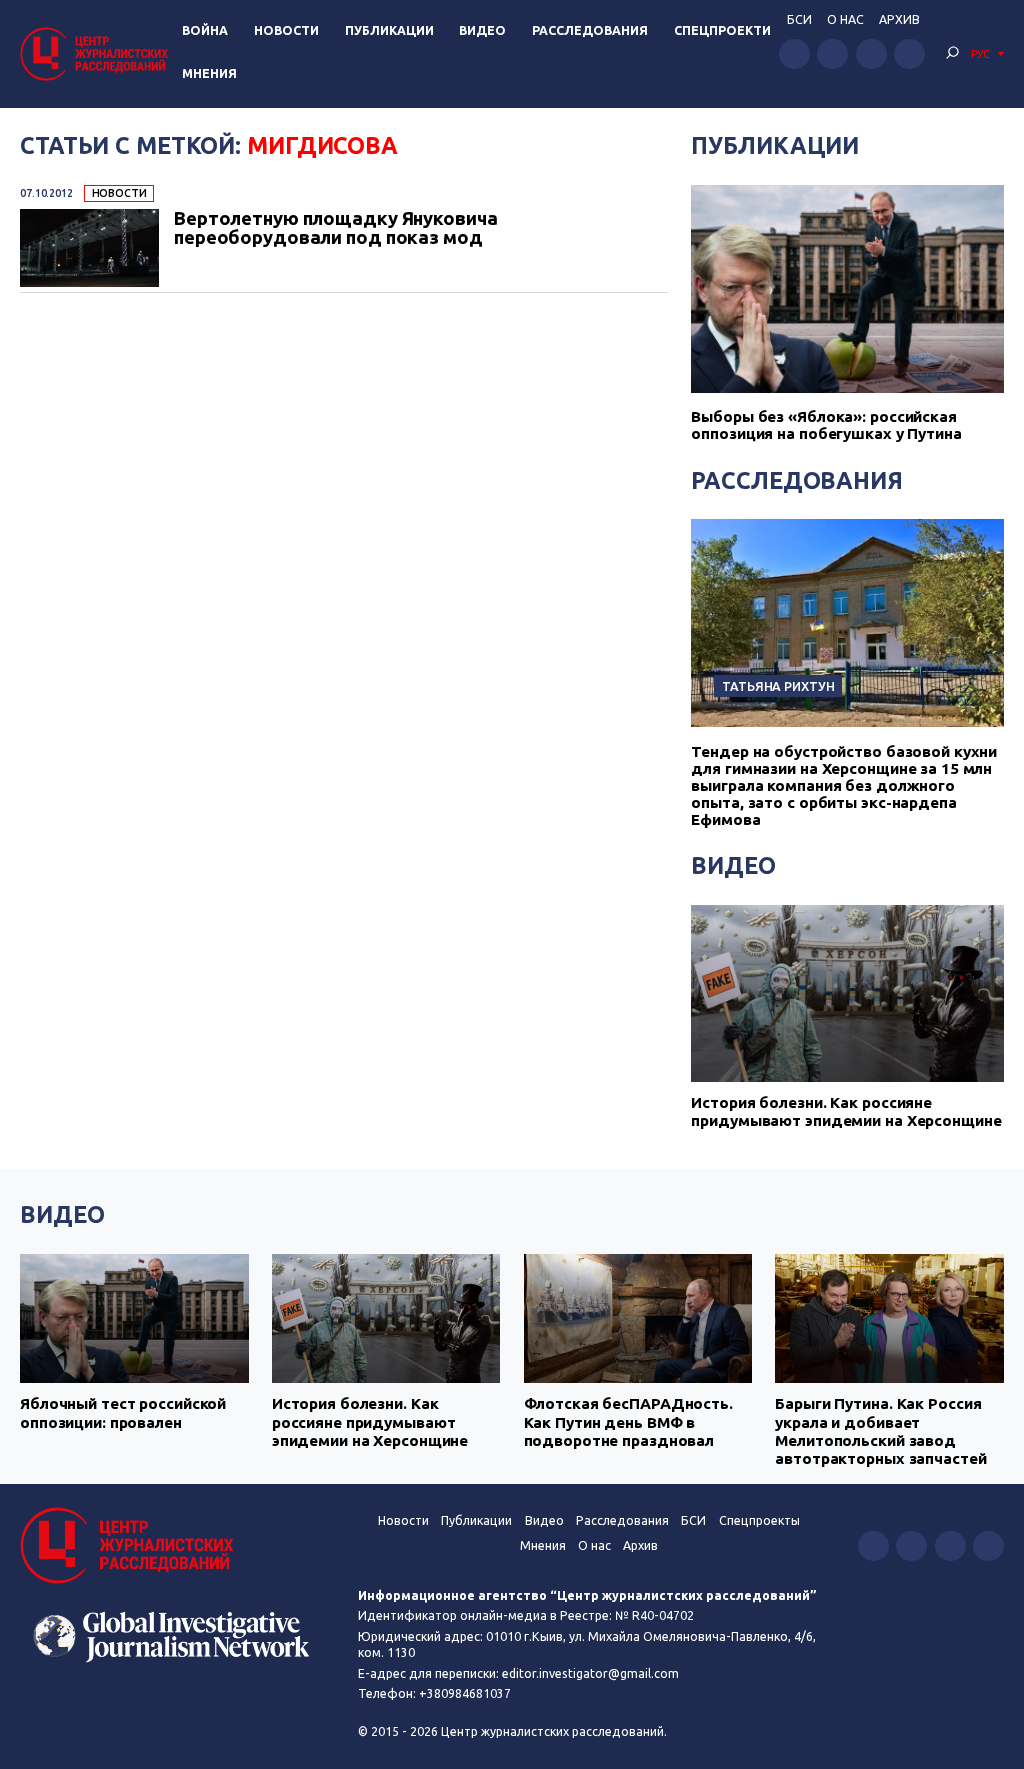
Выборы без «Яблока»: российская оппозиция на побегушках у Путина (826, 425)
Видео (482, 30)
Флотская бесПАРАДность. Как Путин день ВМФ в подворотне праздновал (628, 1422)
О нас (845, 19)
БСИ (799, 19)
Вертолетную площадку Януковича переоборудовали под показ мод (336, 227)
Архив (899, 19)
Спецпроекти (722, 30)
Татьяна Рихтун (778, 686)
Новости (286, 30)
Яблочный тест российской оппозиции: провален (123, 1412)
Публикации (389, 30)
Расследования (590, 30)
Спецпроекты (759, 1520)
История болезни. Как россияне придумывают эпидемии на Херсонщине (846, 1111)
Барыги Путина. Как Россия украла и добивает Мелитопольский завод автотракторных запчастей (880, 1431)
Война (205, 30)
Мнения (209, 73)
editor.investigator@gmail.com (590, 1673)
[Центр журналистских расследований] (97, 53)
